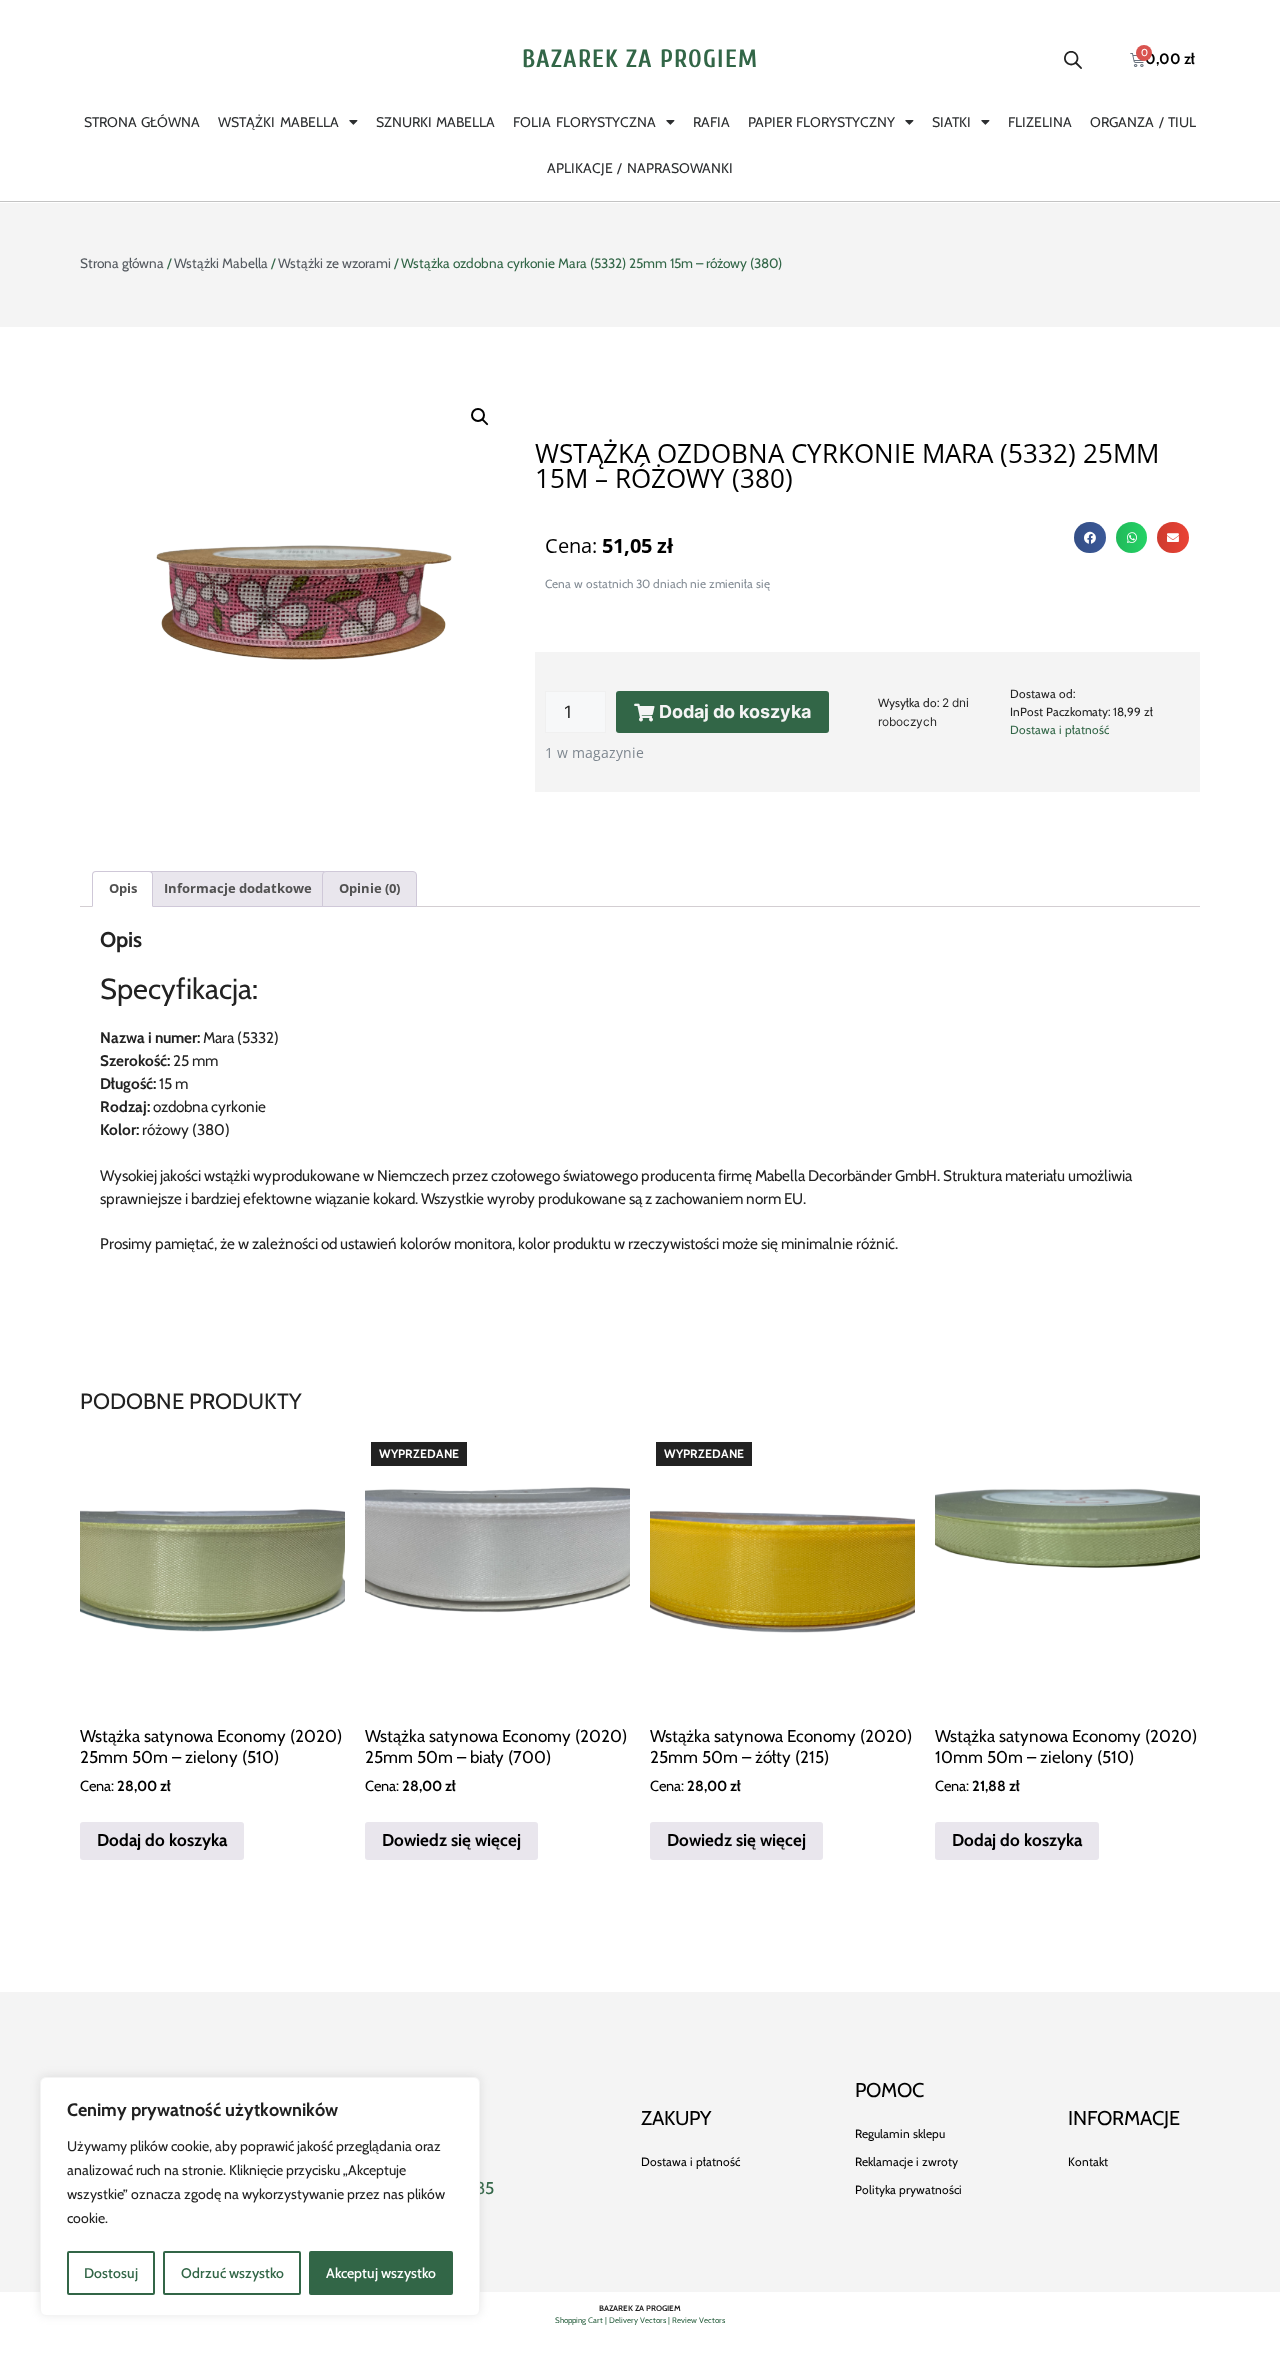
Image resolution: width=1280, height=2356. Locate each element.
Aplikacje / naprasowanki (640, 168)
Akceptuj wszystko (381, 2273)
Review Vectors (698, 2320)
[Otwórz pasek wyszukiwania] (1073, 60)
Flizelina (1040, 122)
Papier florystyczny (821, 122)
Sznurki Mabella (435, 122)
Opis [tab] (123, 888)
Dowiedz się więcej (451, 1840)
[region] (260, 2196)
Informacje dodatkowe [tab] (238, 888)
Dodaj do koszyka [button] (162, 1840)
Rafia (711, 122)
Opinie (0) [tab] (369, 888)
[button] (480, 417)
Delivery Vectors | (640, 2320)
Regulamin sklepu (900, 2133)
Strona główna (142, 122)
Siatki (951, 122)
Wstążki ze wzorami (334, 263)
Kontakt (1088, 2161)
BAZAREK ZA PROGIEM (640, 59)
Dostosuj (111, 2273)
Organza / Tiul (1143, 122)
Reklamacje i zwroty (906, 2161)
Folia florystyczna (584, 122)
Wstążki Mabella (278, 122)
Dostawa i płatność (1059, 730)
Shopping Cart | (582, 2320)
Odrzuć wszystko (232, 2273)
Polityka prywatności (908, 2189)
